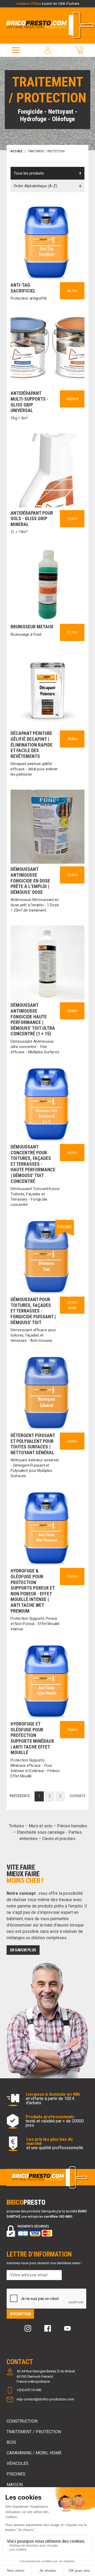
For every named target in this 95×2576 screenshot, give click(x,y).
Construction (22, 2421)
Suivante (78, 1796)
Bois (11, 2442)
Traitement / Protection (34, 2432)
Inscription (20, 2314)
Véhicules (18, 2463)
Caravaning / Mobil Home (34, 2453)
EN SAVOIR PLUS (23, 1950)
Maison (15, 2485)
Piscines (16, 2474)
